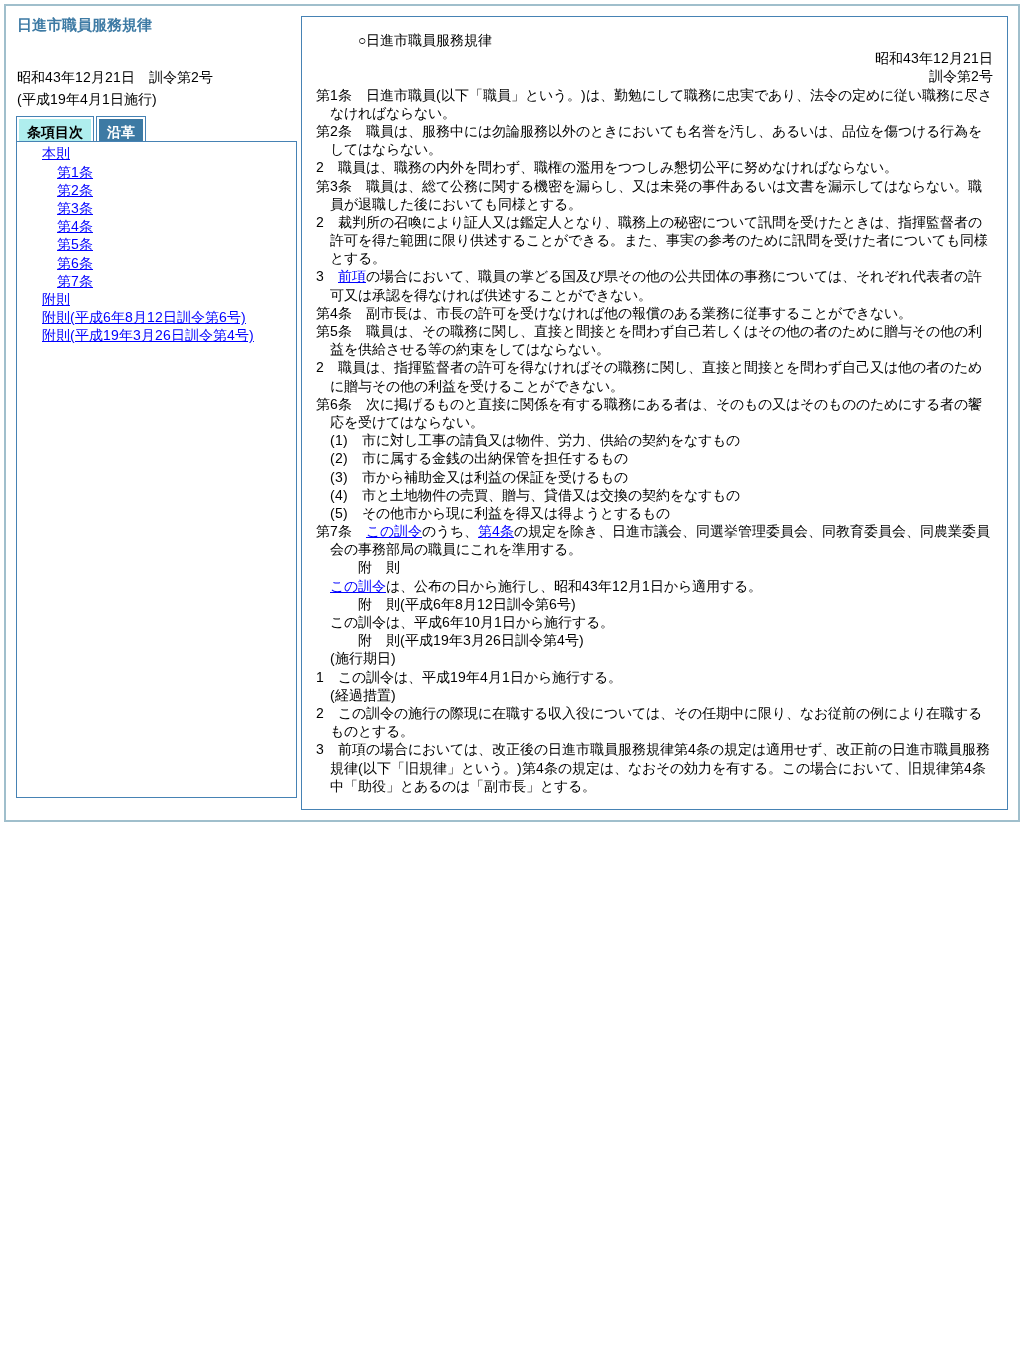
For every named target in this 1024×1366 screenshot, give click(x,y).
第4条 (496, 531)
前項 (352, 276)
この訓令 (394, 531)
